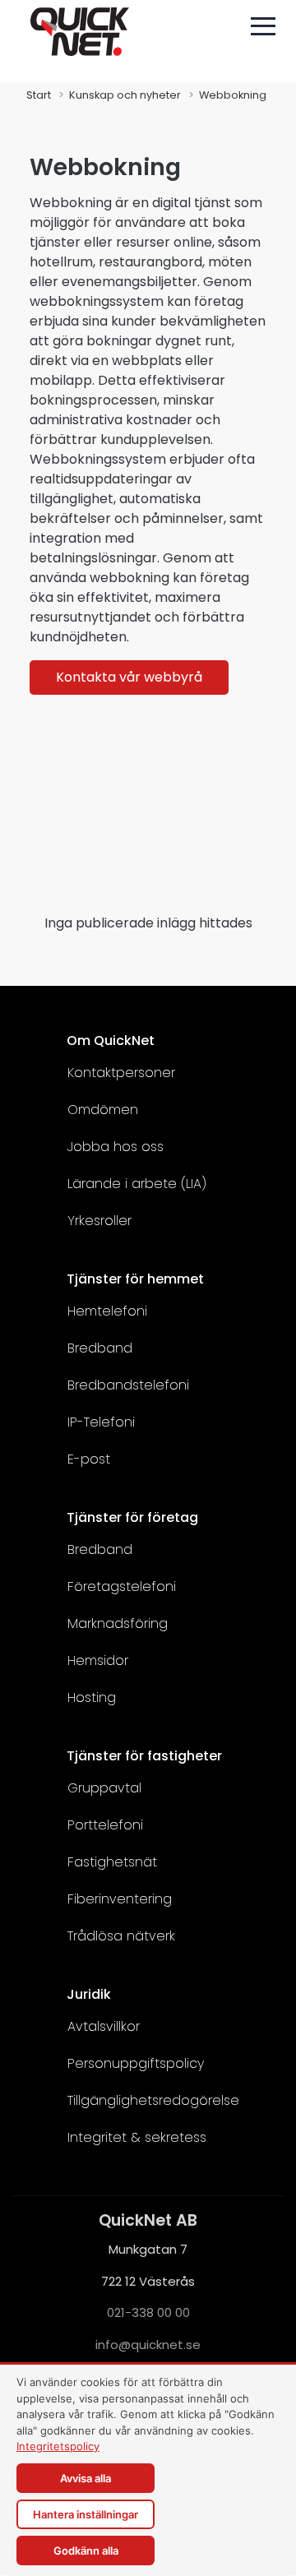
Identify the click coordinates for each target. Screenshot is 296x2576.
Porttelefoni (105, 1825)
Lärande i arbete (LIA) (137, 1184)
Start (39, 95)
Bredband (100, 1348)
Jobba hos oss (116, 1147)
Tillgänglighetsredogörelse (153, 2100)
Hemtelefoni (107, 1311)
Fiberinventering (120, 1899)
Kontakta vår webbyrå (129, 677)
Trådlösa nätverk (121, 1936)
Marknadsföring (118, 1623)
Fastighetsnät (112, 1862)
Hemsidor (98, 1660)
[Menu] (263, 26)
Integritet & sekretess (137, 2137)
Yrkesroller (99, 1221)
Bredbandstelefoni (128, 1385)
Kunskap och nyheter (125, 95)
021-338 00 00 (148, 2312)
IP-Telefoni (101, 1422)
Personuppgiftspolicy (136, 2063)
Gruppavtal (104, 1788)
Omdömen (103, 1110)
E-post (89, 1459)
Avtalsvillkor (104, 2026)
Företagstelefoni (122, 1586)
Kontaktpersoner (121, 1073)
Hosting (92, 1697)
